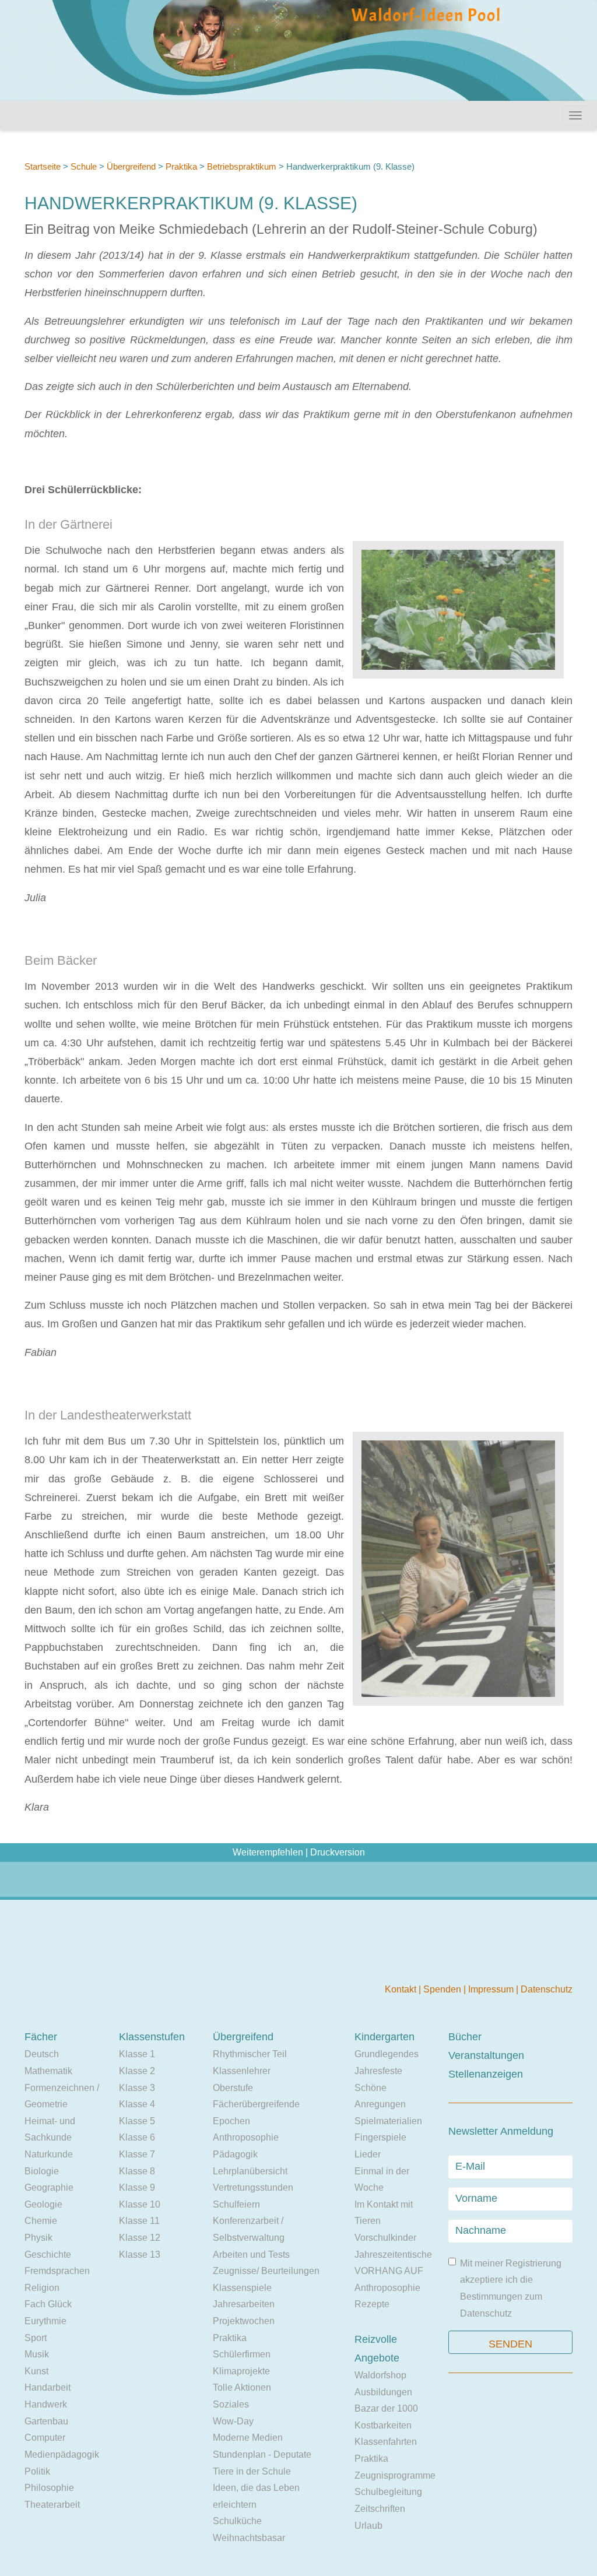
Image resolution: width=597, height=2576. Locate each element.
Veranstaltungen (486, 2055)
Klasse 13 (140, 2255)
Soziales (231, 2404)
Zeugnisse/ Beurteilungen (266, 2271)
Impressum (492, 1989)
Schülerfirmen (242, 2354)
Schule (84, 166)
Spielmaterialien (388, 2121)
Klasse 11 (139, 2221)
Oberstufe (233, 2088)
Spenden (443, 1989)
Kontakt (402, 1989)
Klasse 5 (137, 2121)
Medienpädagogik (62, 2454)
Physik (38, 2238)
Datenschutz (547, 1989)
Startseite (43, 166)
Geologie (43, 2204)
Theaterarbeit (52, 2505)
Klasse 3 (137, 2088)
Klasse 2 (137, 2071)
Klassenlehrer (242, 2071)
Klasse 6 (137, 2137)
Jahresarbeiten (244, 2304)
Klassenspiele (242, 2288)
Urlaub (368, 2526)
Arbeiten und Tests (251, 2255)
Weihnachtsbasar (249, 2538)
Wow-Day (233, 2421)
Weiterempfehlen (268, 1852)
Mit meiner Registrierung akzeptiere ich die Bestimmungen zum (511, 2288)
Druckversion (338, 1852)
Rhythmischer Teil (250, 2054)
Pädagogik (235, 2154)
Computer (45, 2438)
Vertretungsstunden (253, 2187)
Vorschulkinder (385, 2238)
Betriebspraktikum (242, 166)
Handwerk (46, 2404)
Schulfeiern (236, 2204)
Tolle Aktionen (242, 2387)
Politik (37, 2471)
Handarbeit (48, 2387)
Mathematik (48, 2071)
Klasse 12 (140, 2238)
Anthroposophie (246, 2137)
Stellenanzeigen (486, 2074)
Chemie (41, 2221)
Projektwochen (244, 2321)
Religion (42, 2288)
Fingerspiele (380, 2137)
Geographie (49, 2187)
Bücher (465, 2037)
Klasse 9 (137, 2187)
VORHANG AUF (389, 2271)
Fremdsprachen (57, 2271)
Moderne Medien (248, 2438)
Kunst (36, 2371)
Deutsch (42, 2054)
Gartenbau (46, 2421)
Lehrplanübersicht (250, 2171)
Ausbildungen (383, 2392)
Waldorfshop (380, 2375)
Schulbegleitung (388, 2492)
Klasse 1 (137, 2054)
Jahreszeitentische (393, 2255)
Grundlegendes (387, 2054)
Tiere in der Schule (252, 2471)
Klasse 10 (140, 2204)
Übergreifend (131, 166)
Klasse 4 (137, 2104)
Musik (37, 2354)
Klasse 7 (137, 2154)
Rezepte (372, 2304)
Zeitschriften (380, 2509)
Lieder (368, 2154)
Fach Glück (48, 2304)
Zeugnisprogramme (395, 2475)
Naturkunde (49, 2154)
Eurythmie (45, 2321)
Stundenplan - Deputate (262, 2454)
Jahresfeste (378, 2071)
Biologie (42, 2171)
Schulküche (237, 2521)
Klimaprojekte (241, 2371)
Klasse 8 (137, 2171)
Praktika (182, 166)
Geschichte (48, 2255)
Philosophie (49, 2488)
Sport (36, 2338)
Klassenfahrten (386, 2442)
